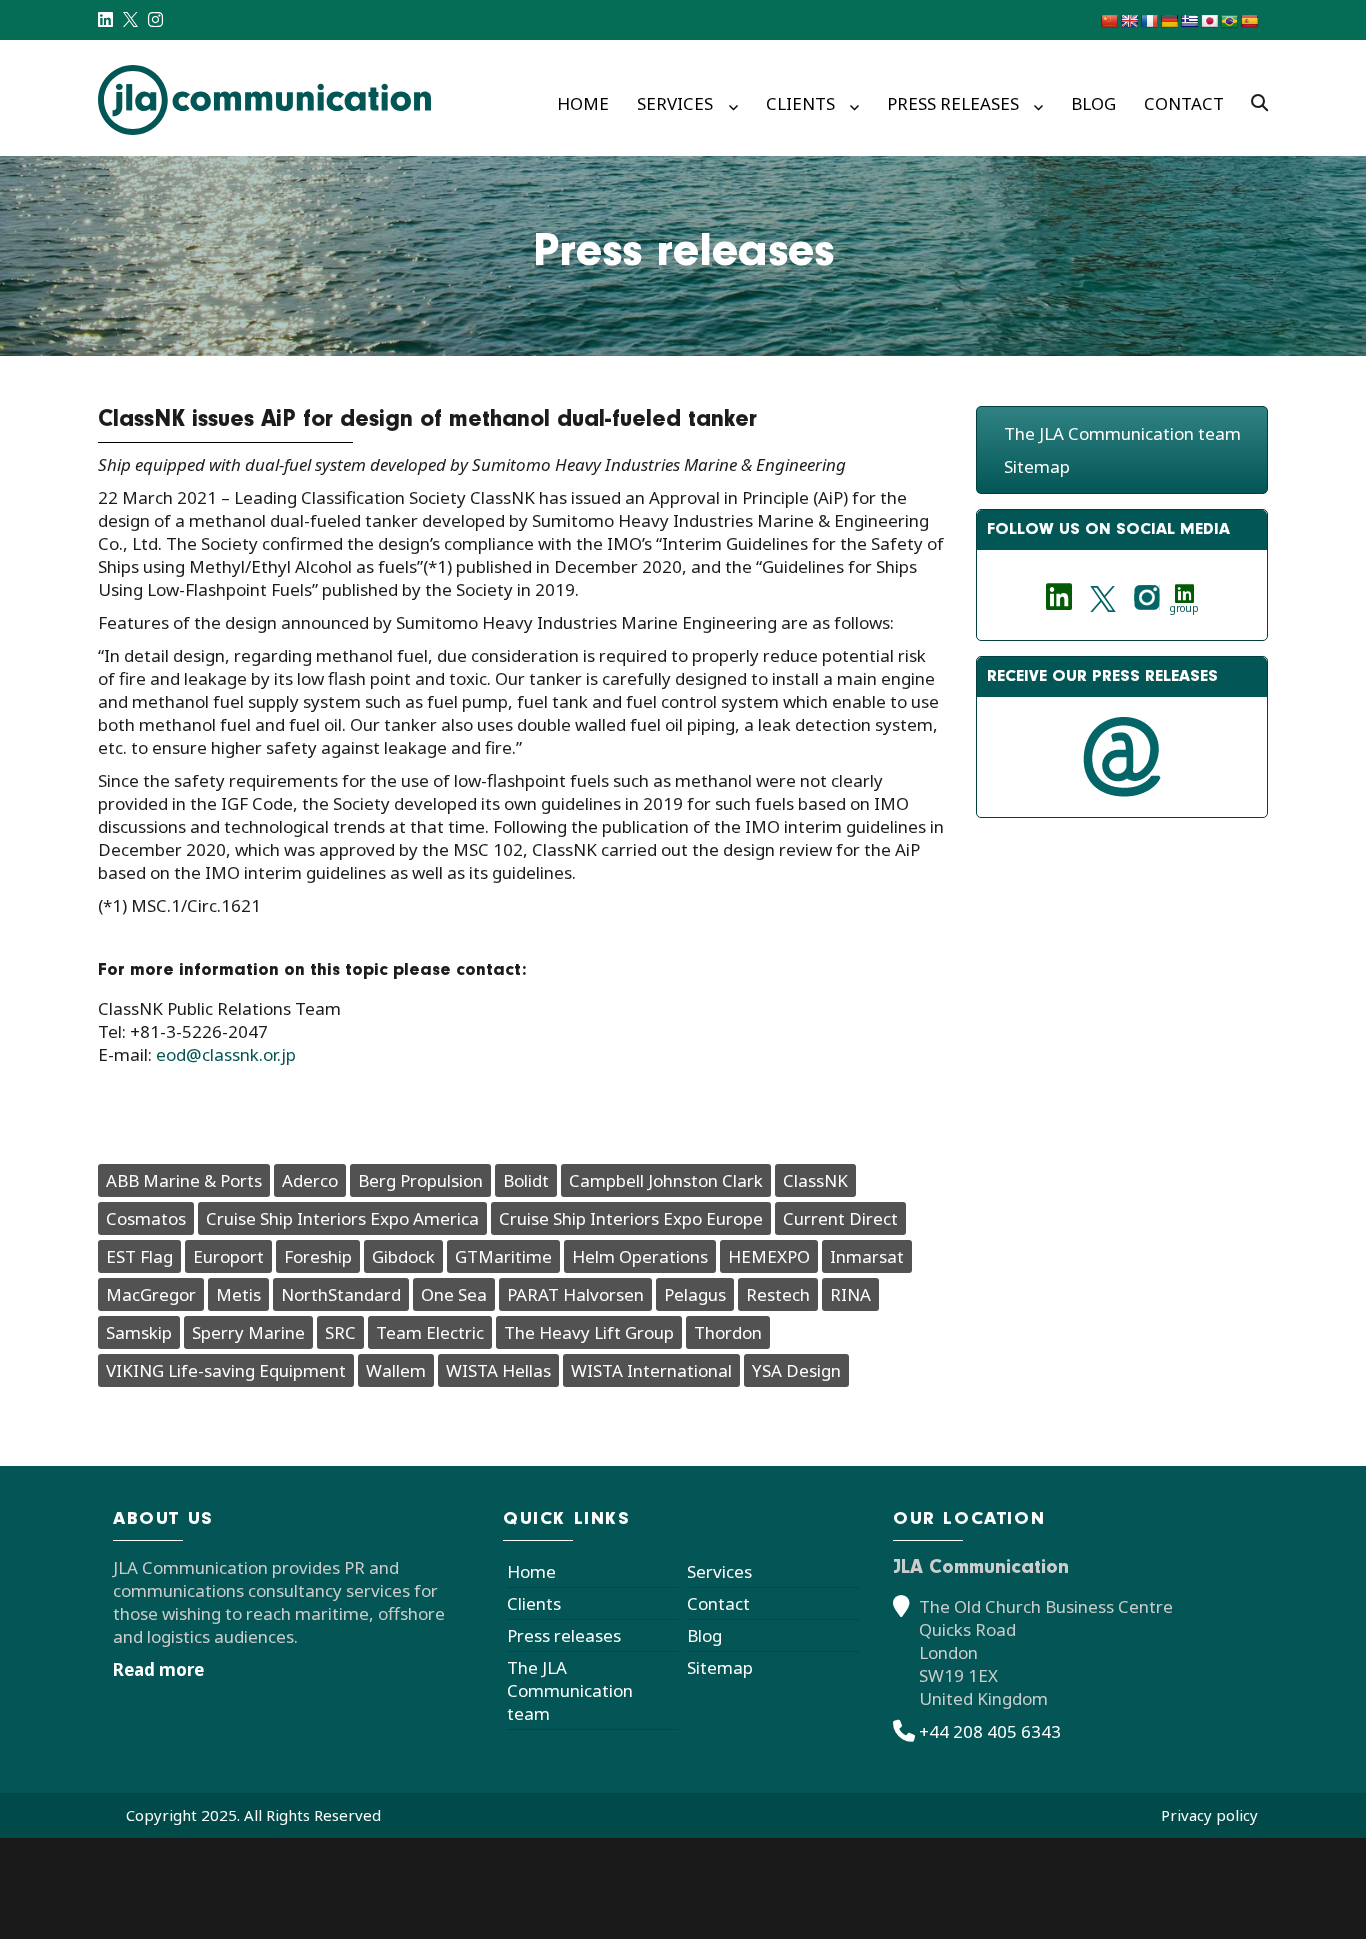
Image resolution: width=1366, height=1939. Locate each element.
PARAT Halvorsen (575, 1294)
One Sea (454, 1294)
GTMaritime (503, 1256)
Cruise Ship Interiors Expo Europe (631, 1218)
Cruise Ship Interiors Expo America (342, 1218)
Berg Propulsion (420, 1180)
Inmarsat (867, 1256)
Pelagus (695, 1294)
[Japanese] (1209, 21)
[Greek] (1189, 21)
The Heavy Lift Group (589, 1332)
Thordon (728, 1332)
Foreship (318, 1256)
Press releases (953, 103)
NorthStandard (341, 1294)
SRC (340, 1332)
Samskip (139, 1332)
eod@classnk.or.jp (226, 1054)
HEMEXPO (769, 1256)
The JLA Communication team (1122, 433)
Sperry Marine (248, 1332)
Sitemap (1037, 466)
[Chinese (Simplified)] (1109, 21)
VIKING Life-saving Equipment (226, 1370)
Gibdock (403, 1256)
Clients (800, 103)
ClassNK (815, 1180)
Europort (228, 1256)
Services (675, 103)
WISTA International (651, 1370)
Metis (238, 1294)
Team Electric (430, 1332)
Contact (1184, 103)
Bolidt (526, 1180)
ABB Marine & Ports (184, 1180)
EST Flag (139, 1256)
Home (583, 103)
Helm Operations (640, 1256)
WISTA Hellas (498, 1370)
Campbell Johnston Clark (666, 1180)
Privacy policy (1209, 1815)
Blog (1093, 103)
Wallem (396, 1370)
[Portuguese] (1229, 21)
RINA (850, 1294)
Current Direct (840, 1218)
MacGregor (151, 1294)
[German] (1169, 21)
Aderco (310, 1180)
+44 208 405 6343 (990, 1731)
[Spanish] (1249, 21)
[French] (1149, 21)
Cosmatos (146, 1218)
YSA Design (796, 1370)
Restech (778, 1294)
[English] (1129, 21)
